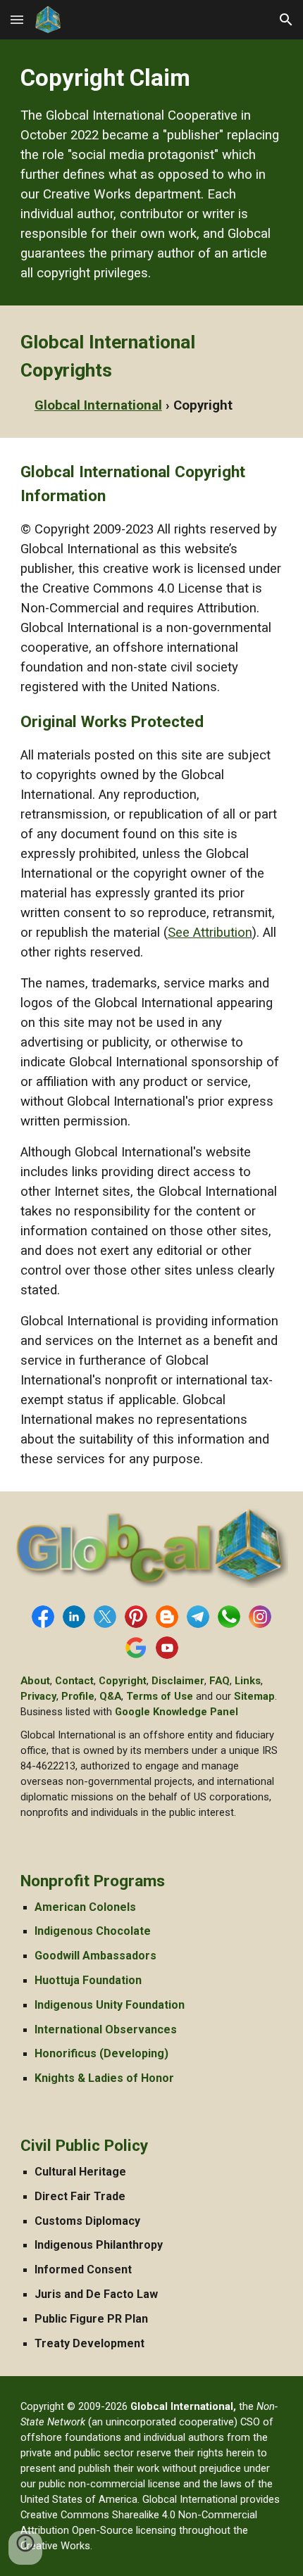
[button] (17, 19)
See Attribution (210, 933)
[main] (152, 172)
